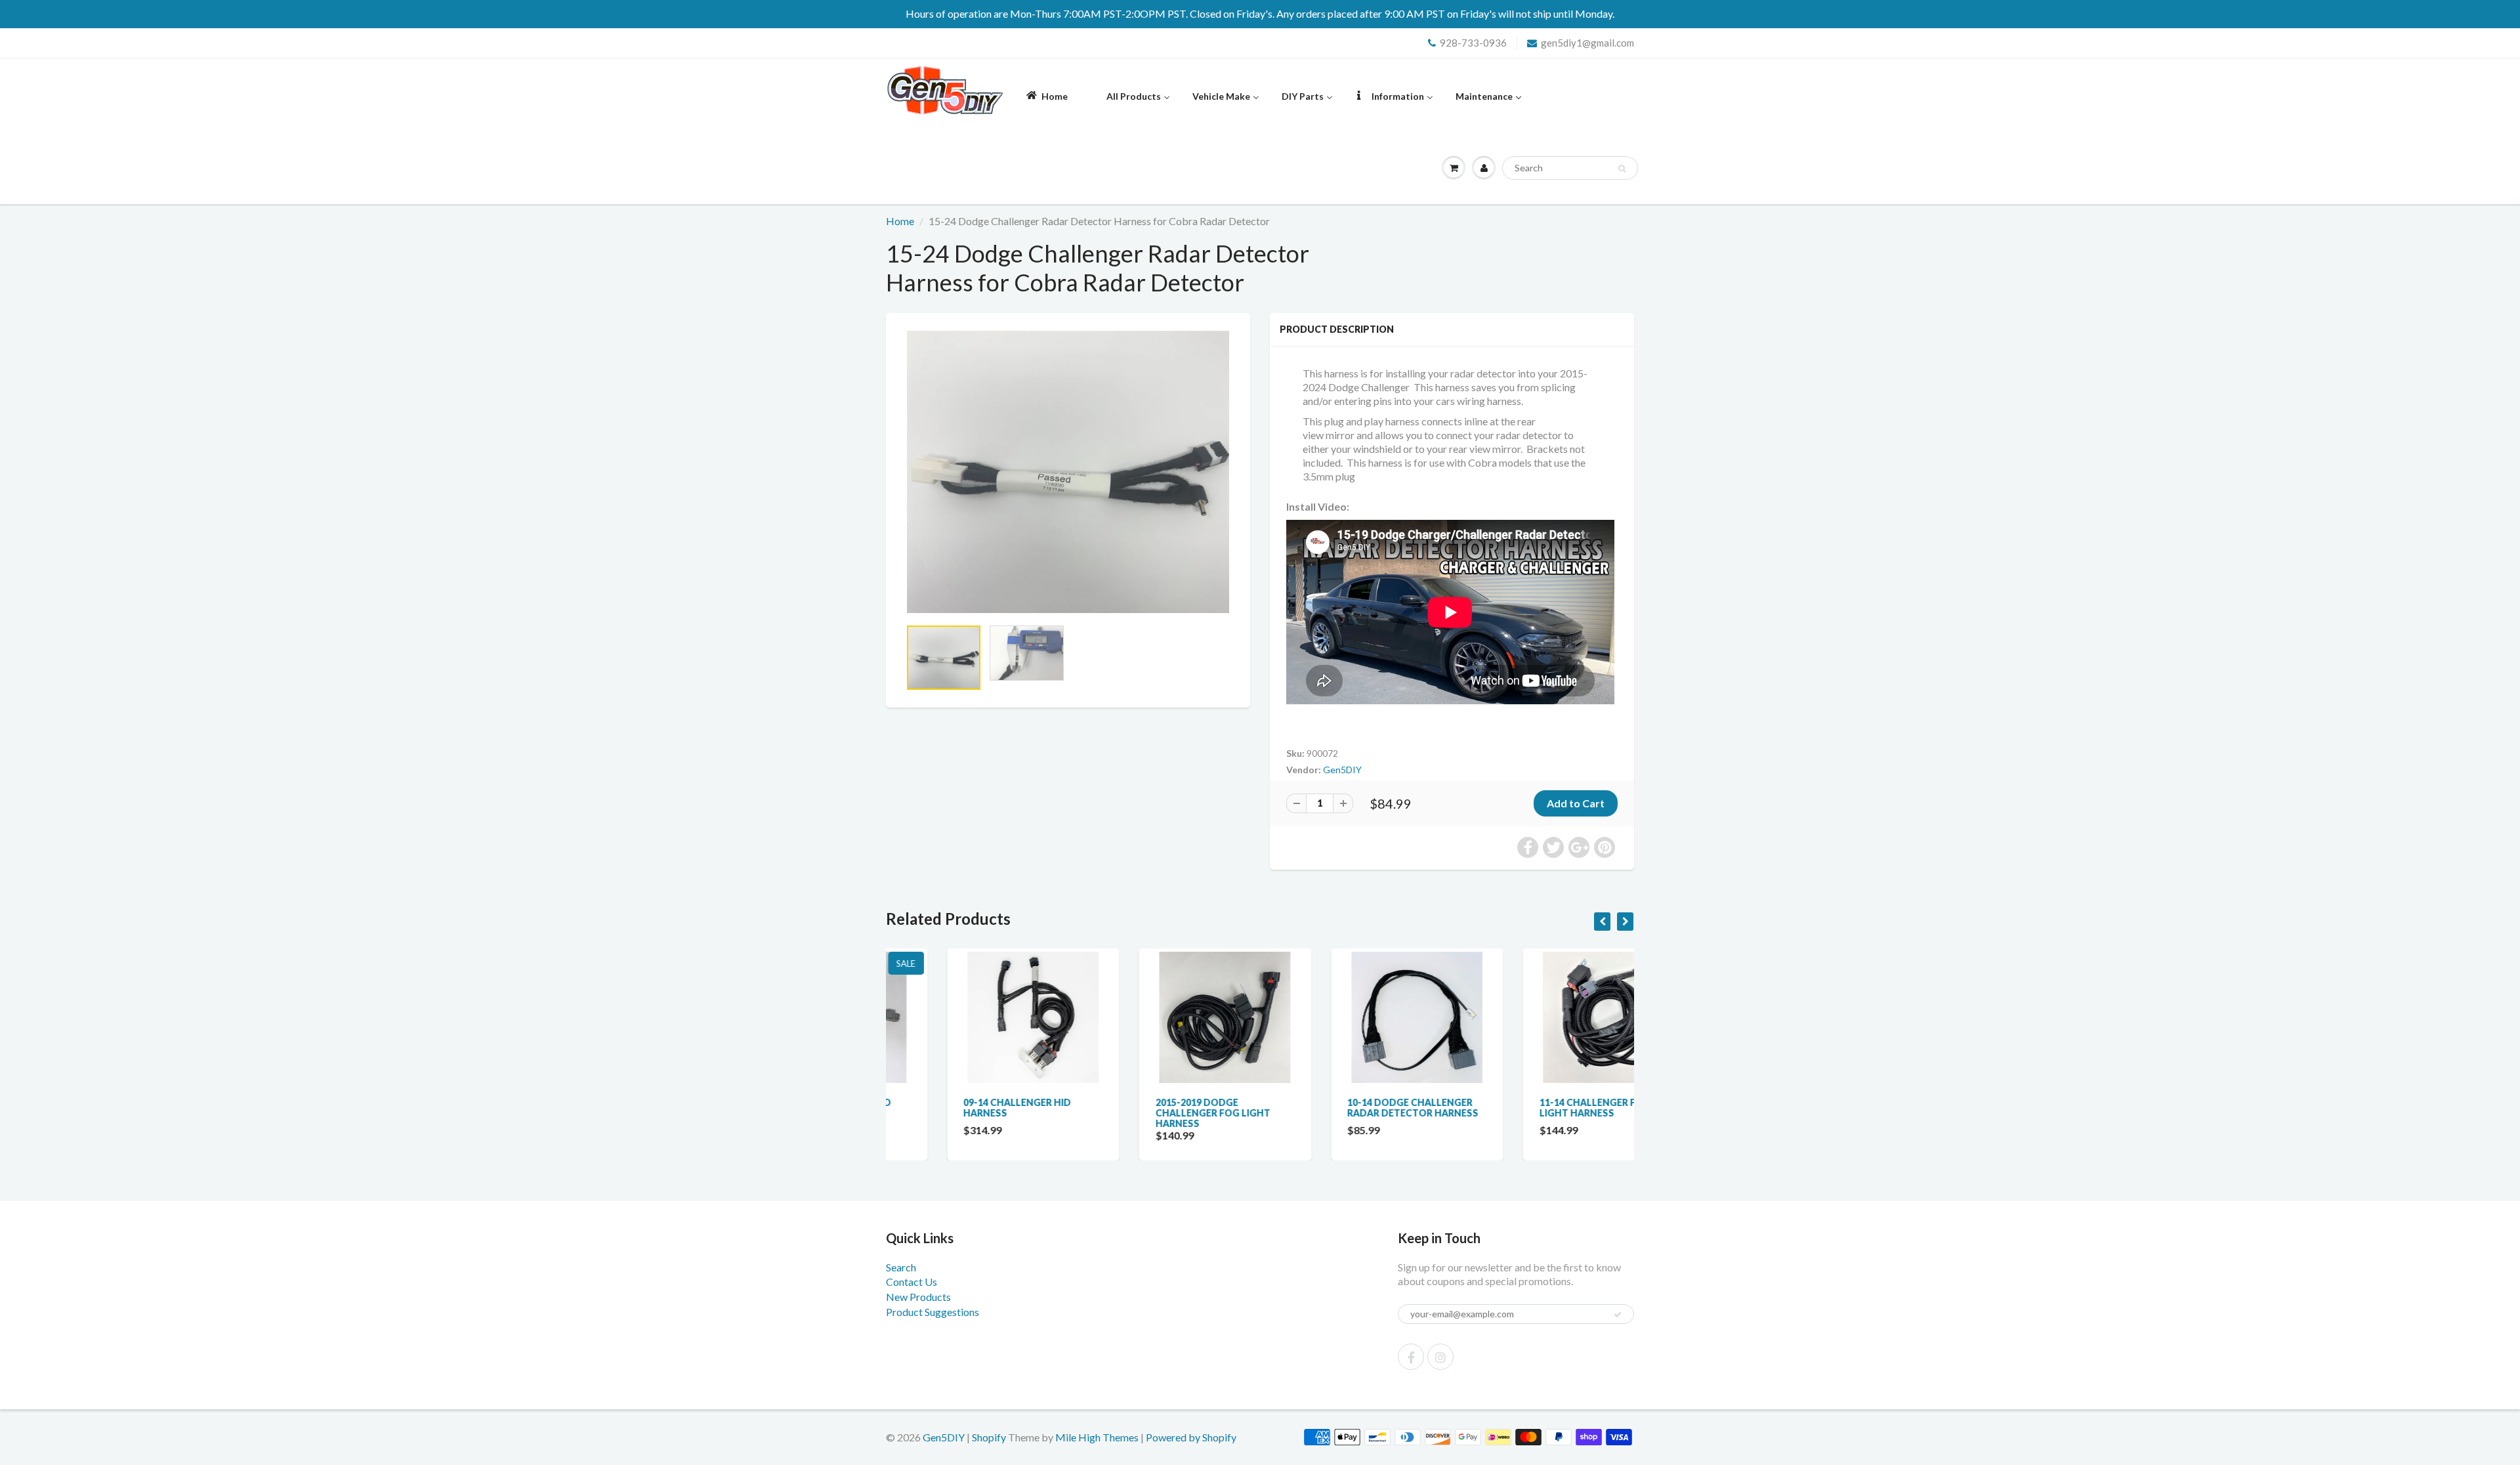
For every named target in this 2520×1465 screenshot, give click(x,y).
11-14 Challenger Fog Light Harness (1534, 1108)
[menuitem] (1046, 96)
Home (900, 221)
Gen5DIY (1342, 770)
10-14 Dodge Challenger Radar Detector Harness (1352, 1108)
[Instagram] (1440, 1357)
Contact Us (912, 1282)
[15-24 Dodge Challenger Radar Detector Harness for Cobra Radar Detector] (1068, 472)
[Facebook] (1411, 1357)
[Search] (1622, 169)
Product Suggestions (933, 1312)
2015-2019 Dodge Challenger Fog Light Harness (1152, 1113)
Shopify (989, 1437)
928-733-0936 (1473, 43)
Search (901, 1267)
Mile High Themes (1097, 1437)
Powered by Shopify (1191, 1437)
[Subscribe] (1618, 1315)
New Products (918, 1297)
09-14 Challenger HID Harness (956, 1108)
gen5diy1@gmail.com (1587, 43)
